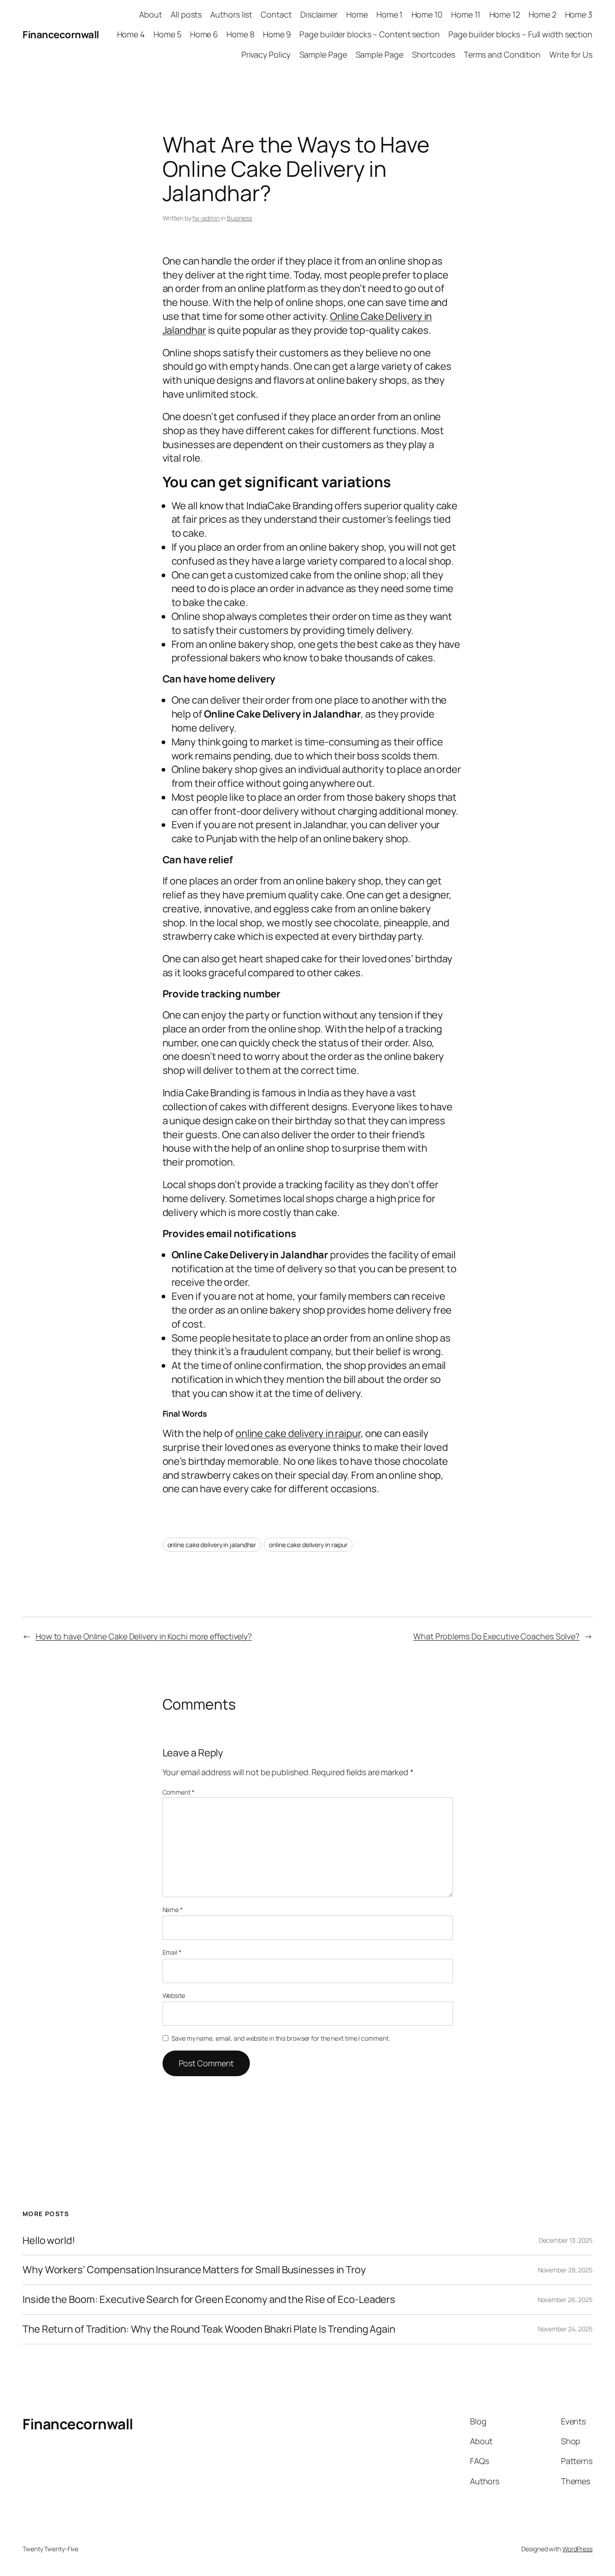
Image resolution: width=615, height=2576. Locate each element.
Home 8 (240, 34)
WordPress (577, 2549)
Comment (179, 1792)
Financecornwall (61, 35)
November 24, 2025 (565, 2329)
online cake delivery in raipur (308, 1545)
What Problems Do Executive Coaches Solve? (496, 1636)
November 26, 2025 (565, 2300)
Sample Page (323, 54)
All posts (186, 14)
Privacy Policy (266, 54)
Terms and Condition (502, 54)
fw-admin (206, 218)
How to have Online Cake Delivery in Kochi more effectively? (144, 1636)
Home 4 (131, 34)
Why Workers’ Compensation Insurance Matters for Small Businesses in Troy (194, 2270)
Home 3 (579, 14)
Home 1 (389, 14)
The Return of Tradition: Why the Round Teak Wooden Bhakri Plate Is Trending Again (209, 2329)
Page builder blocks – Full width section (520, 34)
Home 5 (167, 34)
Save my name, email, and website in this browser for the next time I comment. (280, 2038)
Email (172, 1952)
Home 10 (427, 14)
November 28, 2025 (565, 2270)
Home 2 (542, 14)
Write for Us (571, 54)
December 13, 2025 (566, 2240)
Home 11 (466, 14)
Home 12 (505, 14)
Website (174, 1995)
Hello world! (49, 2241)
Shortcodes (434, 54)
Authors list (231, 14)
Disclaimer (319, 14)
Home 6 (204, 34)
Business (240, 218)
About (151, 14)
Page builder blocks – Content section (369, 34)
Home (357, 14)
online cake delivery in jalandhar (212, 1545)
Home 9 (277, 34)
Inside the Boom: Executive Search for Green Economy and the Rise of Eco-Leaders (209, 2300)
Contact (276, 14)
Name (173, 1910)
